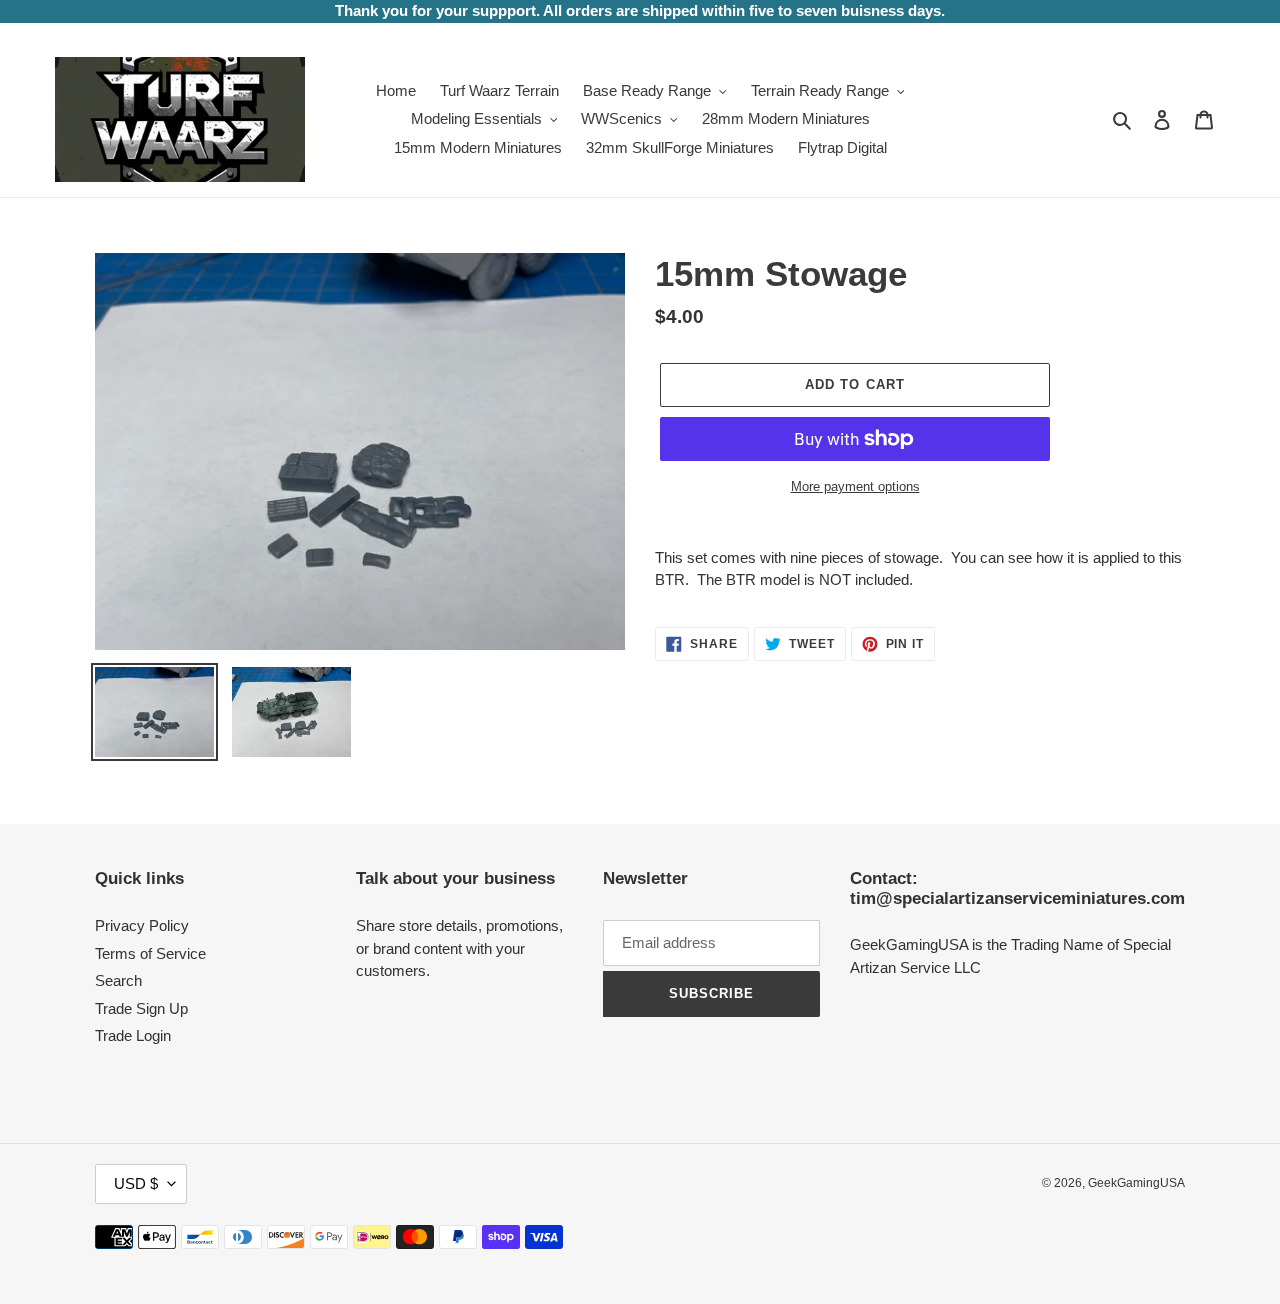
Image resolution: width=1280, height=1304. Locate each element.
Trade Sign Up (141, 1008)
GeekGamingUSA (1136, 1183)
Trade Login (133, 1035)
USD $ (136, 1183)
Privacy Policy (142, 925)
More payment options (855, 486)
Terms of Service (150, 953)
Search (118, 980)
